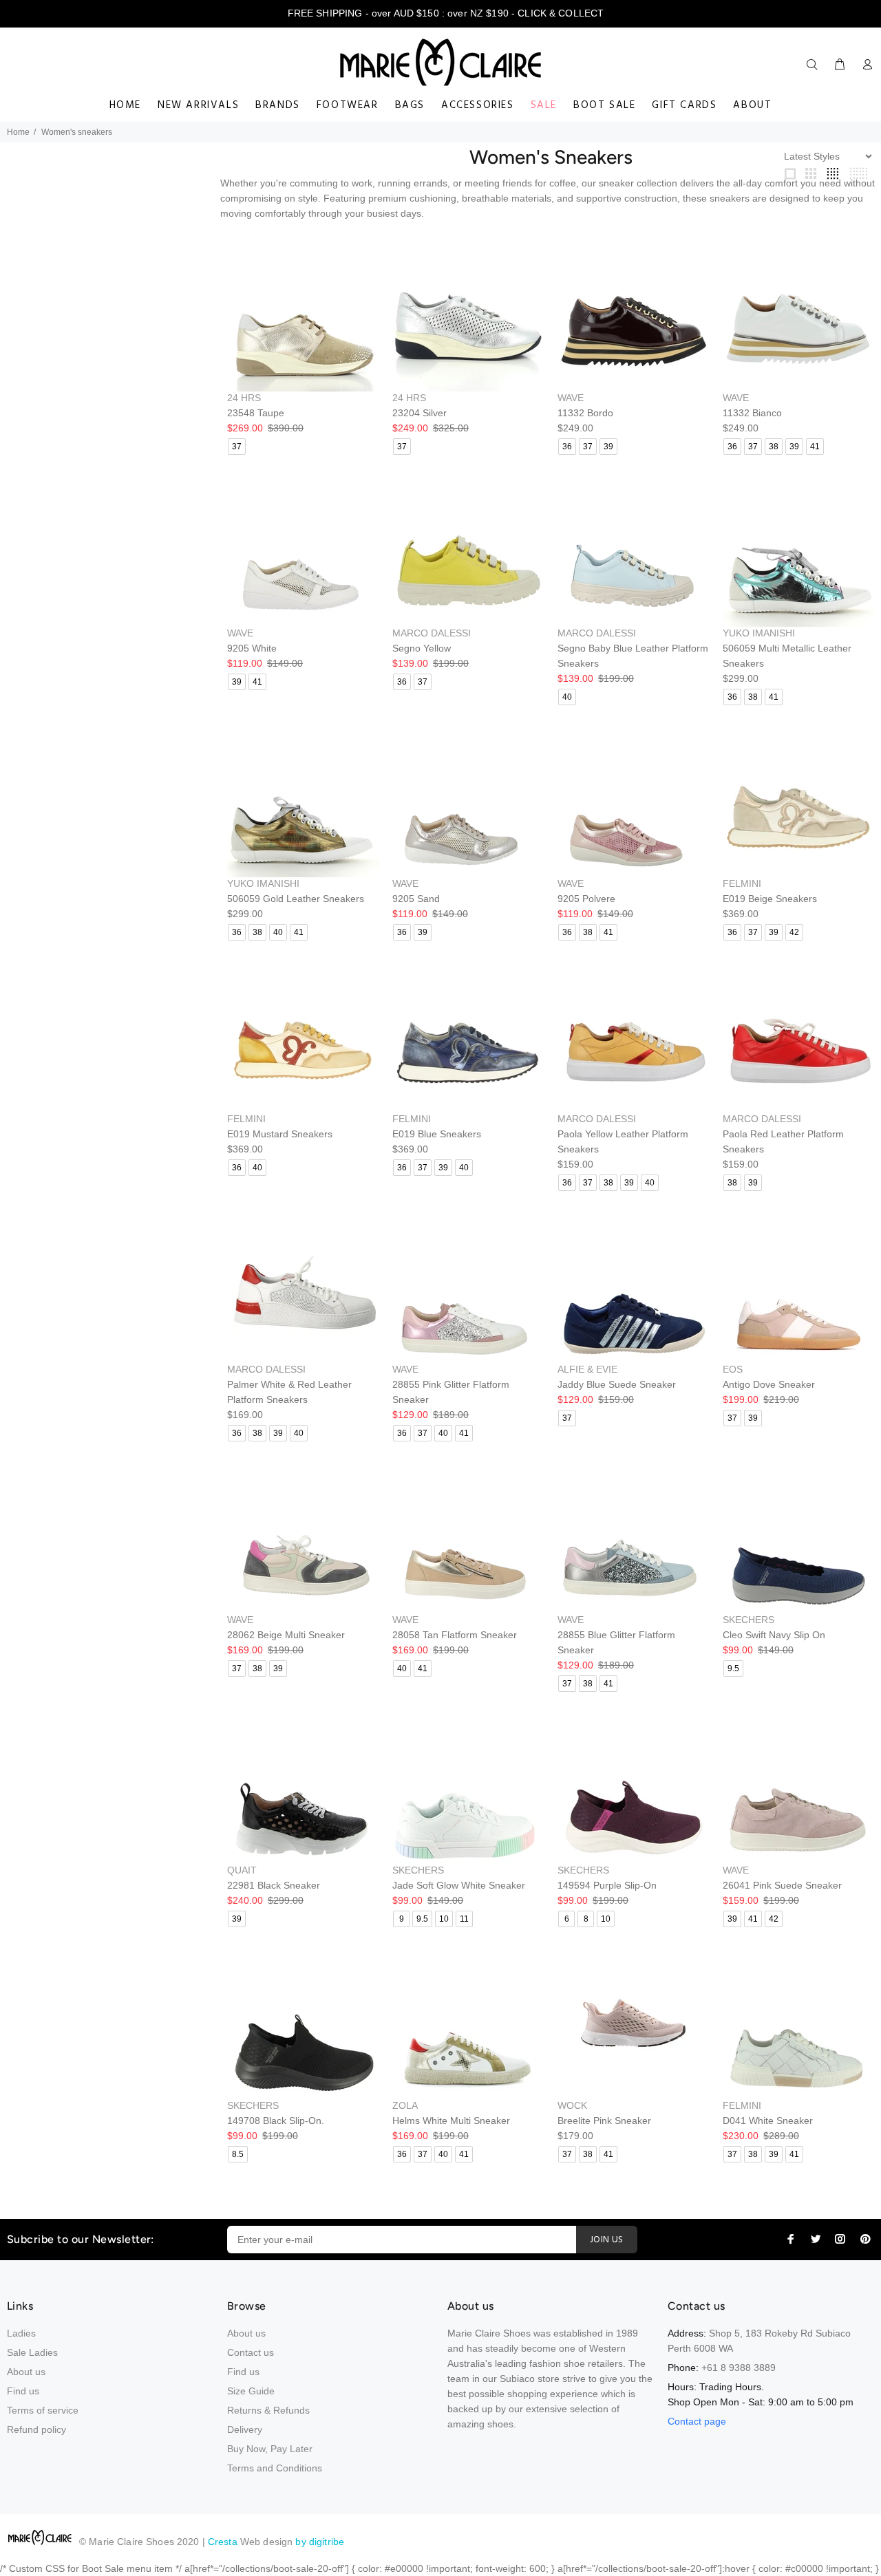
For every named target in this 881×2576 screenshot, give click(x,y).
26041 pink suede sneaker (782, 1885)
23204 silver (420, 413)
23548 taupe (256, 413)
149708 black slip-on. (276, 2121)
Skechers (749, 1620)
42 (794, 932)
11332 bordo (585, 413)
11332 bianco (752, 413)
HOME (125, 105)
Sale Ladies (32, 2352)
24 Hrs (244, 398)
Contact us (251, 2352)
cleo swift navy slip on (774, 1635)
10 (444, 1919)
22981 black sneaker (274, 1885)
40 (567, 697)
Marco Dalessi (432, 633)
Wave (571, 398)
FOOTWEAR (348, 105)
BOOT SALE (604, 105)
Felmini (742, 883)
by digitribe (320, 2542)
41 (815, 447)
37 (237, 447)
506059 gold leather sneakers (296, 899)
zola (405, 2105)
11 (464, 1919)
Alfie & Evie (587, 1369)
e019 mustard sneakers (280, 1134)
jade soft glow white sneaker (459, 1885)
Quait (242, 1870)
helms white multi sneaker (451, 2121)
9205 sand (416, 899)
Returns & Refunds (268, 2410)
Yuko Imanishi (759, 633)
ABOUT (752, 105)
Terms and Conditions (275, 2468)
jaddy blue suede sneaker (617, 1384)
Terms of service (43, 2410)
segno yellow (422, 648)
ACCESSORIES (478, 105)
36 (567, 447)
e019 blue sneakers (437, 1134)
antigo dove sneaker (769, 1384)
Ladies (21, 2333)
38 (774, 447)
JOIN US (607, 2240)
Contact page (697, 2421)
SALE (544, 105)
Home (18, 132)
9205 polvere (586, 899)
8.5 (238, 2154)
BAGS (410, 105)
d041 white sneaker (768, 2121)
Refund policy (36, 2429)
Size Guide (251, 2391)
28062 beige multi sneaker (286, 1635)
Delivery (245, 2429)
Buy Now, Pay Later (270, 2449)
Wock (572, 2105)
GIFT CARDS (684, 105)
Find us (23, 2391)
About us (26, 2372)
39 (608, 447)
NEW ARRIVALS (198, 105)
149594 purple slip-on (607, 1885)
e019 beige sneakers (770, 899)
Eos (733, 1369)
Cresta (224, 2542)
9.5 (733, 1668)
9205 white (252, 648)
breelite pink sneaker (604, 2121)
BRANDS (278, 105)
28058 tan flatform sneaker (455, 1635)
